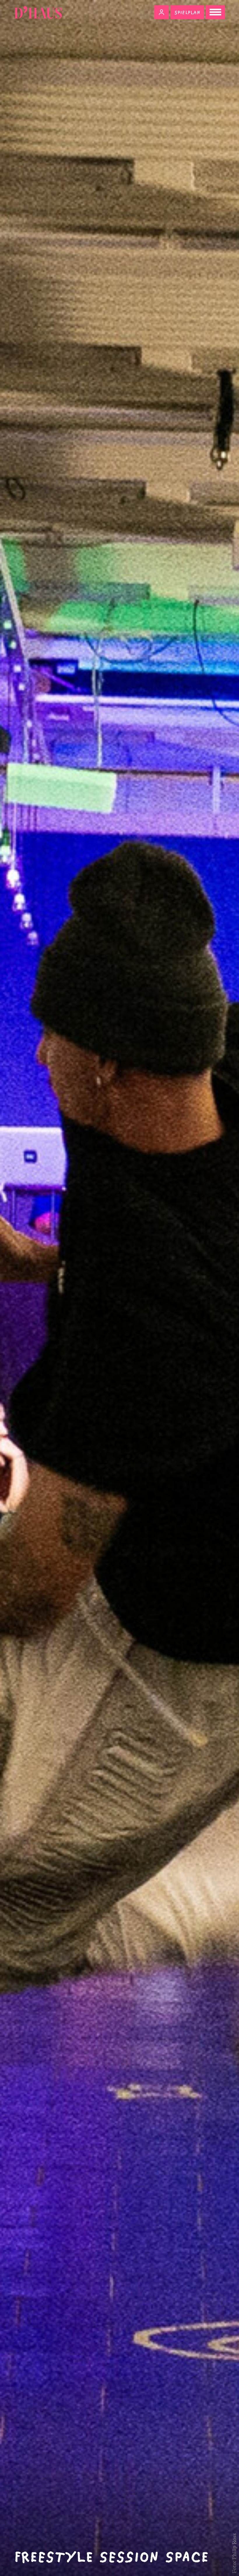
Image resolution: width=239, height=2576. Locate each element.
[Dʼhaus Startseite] (38, 12)
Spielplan (187, 12)
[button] (161, 12)
